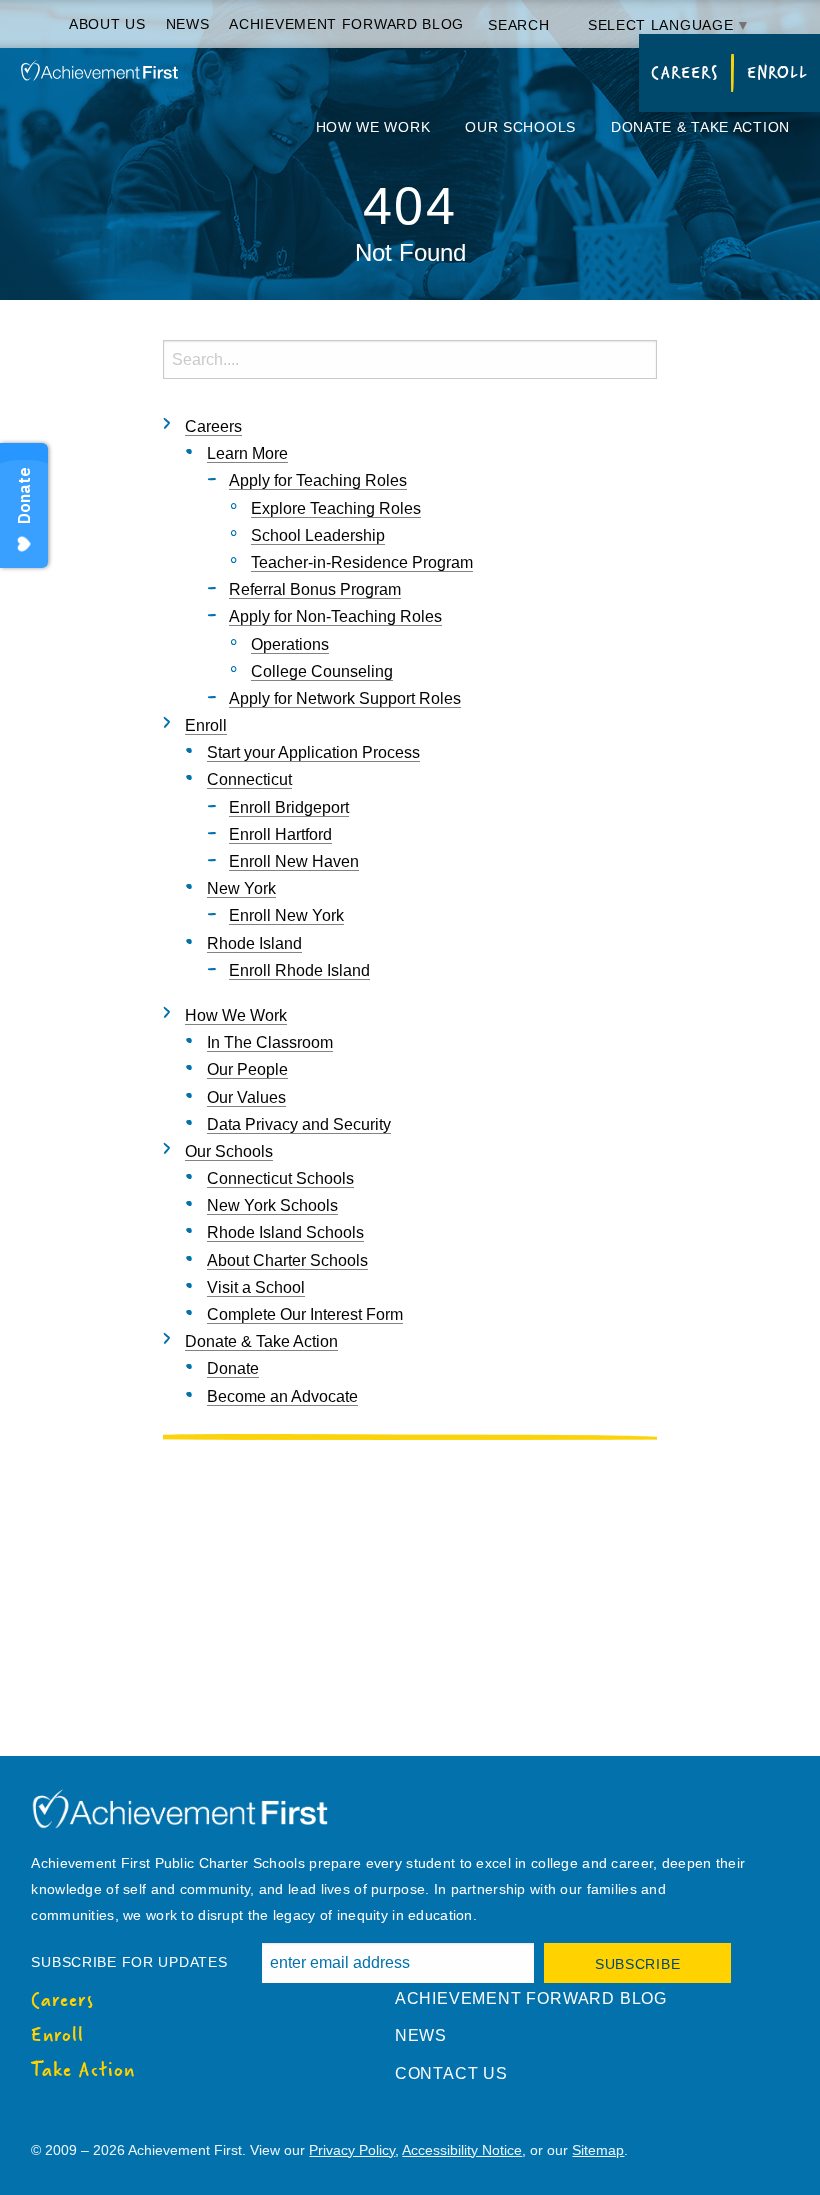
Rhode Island (254, 943)
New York (241, 888)
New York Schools (272, 1205)
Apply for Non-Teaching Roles (335, 616)
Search (521, 25)
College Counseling (322, 671)
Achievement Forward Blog (346, 24)
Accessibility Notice (462, 2150)
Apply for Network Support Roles (345, 698)
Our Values (246, 1097)
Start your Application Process (313, 752)
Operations (290, 644)
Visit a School (256, 1287)
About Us (107, 24)
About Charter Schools (287, 1260)
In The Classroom (270, 1042)
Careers (684, 72)
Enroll (777, 72)
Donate (233, 1368)
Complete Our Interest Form (305, 1314)
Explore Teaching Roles (336, 508)
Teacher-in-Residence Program (362, 562)
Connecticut (249, 779)
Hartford (280, 834)
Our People (247, 1069)
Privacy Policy (352, 2150)
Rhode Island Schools (285, 1232)
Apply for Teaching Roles (318, 480)
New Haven (294, 861)
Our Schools (520, 127)
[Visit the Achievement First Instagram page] (77, 2114)
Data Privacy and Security (299, 1124)
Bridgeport (289, 807)
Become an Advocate (282, 1396)
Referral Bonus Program (315, 589)
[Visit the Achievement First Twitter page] (57, 2114)
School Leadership (318, 535)
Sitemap (598, 2150)
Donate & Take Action (700, 127)
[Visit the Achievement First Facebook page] (37, 2114)
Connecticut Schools (280, 1178)
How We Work (373, 127)
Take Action (83, 2070)
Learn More (247, 453)
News (188, 24)
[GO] (637, 358)
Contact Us (451, 2073)
